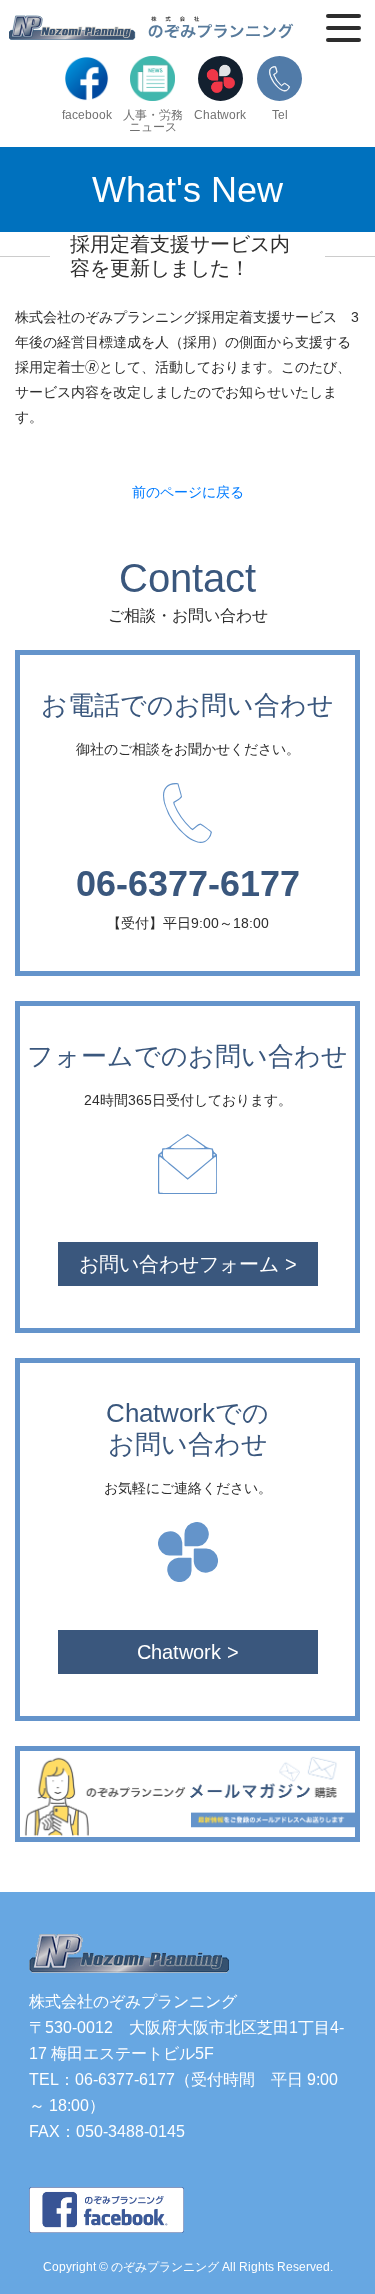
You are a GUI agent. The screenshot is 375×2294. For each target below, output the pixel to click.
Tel (280, 114)
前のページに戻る (188, 492)
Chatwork (220, 114)
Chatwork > (188, 1652)
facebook (87, 114)
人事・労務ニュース (153, 120)
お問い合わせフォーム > (188, 1264)
